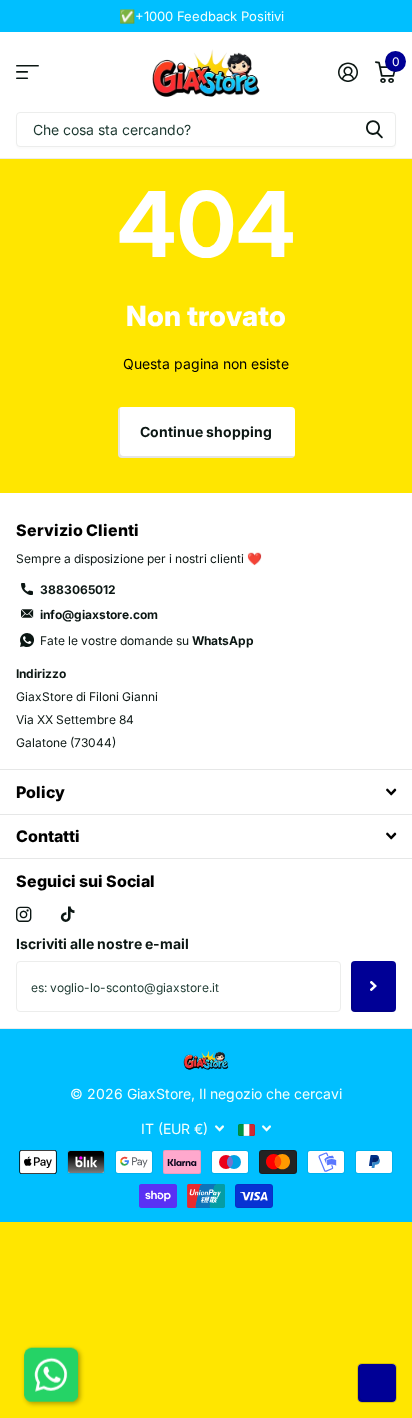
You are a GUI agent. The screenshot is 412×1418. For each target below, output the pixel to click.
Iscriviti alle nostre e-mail (102, 943)
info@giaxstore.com (99, 614)
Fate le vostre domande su (147, 640)
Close (206, 791)
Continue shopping (206, 431)
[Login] (347, 72)
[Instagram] (23, 914)
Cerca (374, 129)
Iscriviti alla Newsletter (373, 986)
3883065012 (78, 589)
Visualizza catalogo (27, 71)
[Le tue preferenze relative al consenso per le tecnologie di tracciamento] (377, 1383)
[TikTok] (68, 914)
